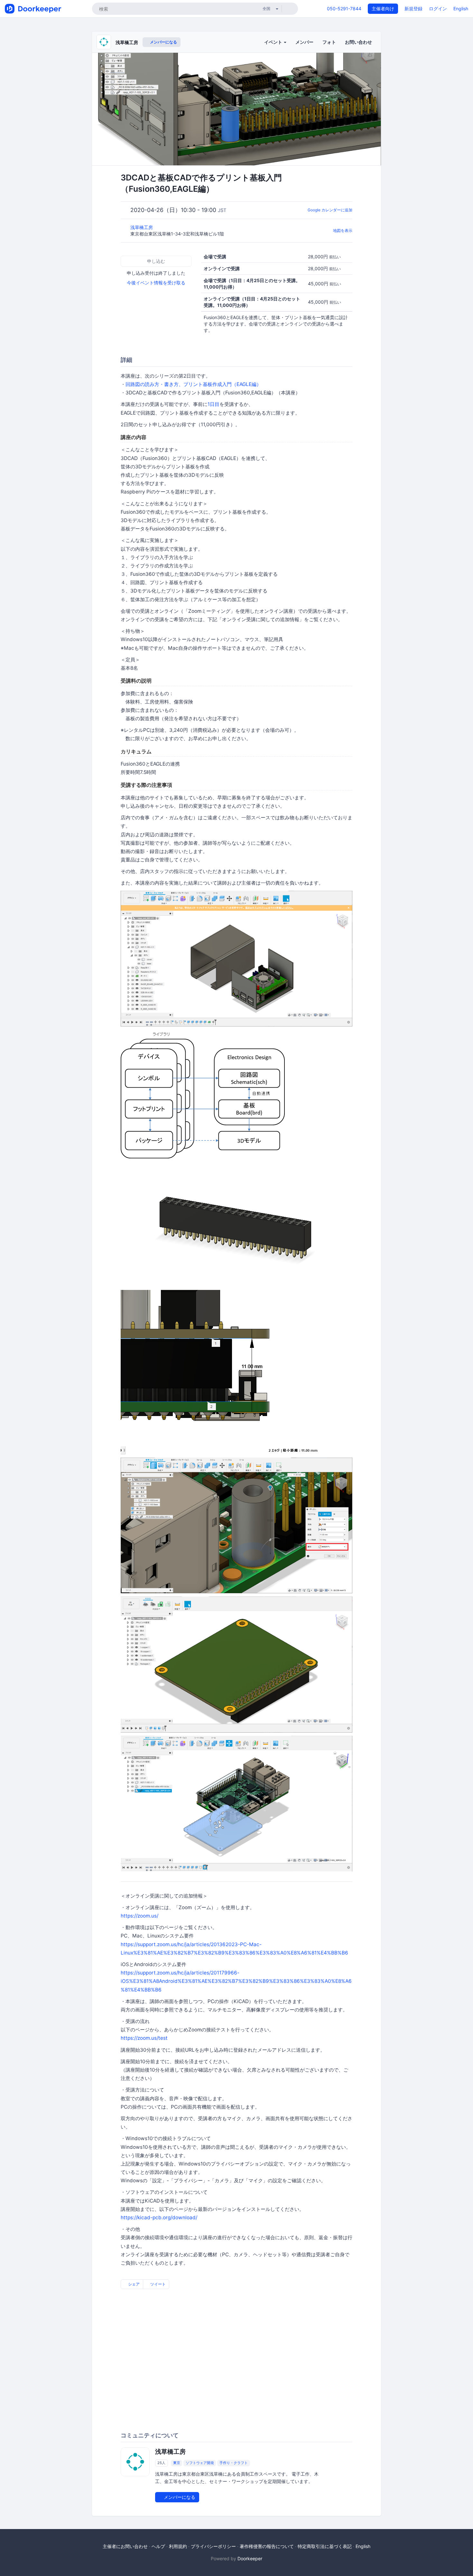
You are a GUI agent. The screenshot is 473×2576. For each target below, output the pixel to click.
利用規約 (178, 2546)
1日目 (213, 404)
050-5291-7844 (344, 9)
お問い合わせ (358, 42)
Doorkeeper (250, 2558)
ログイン (438, 9)
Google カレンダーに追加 (330, 210)
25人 (161, 2463)
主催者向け (383, 9)
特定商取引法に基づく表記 (325, 2546)
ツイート (158, 2284)
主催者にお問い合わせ (125, 2546)
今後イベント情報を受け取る (156, 283)
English (461, 9)
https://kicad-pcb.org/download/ (159, 2217)
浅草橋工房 (127, 42)
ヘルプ (158, 2546)
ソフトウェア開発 (200, 2463)
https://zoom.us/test (144, 2038)
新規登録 (413, 9)
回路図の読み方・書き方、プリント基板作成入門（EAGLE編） (193, 384)
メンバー (304, 42)
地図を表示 (343, 230)
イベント (274, 42)
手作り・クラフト (234, 2463)
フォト (329, 42)
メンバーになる (163, 42)
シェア (133, 2284)
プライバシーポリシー (213, 2546)
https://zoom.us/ (139, 1916)
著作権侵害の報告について (267, 2546)
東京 (177, 2463)
